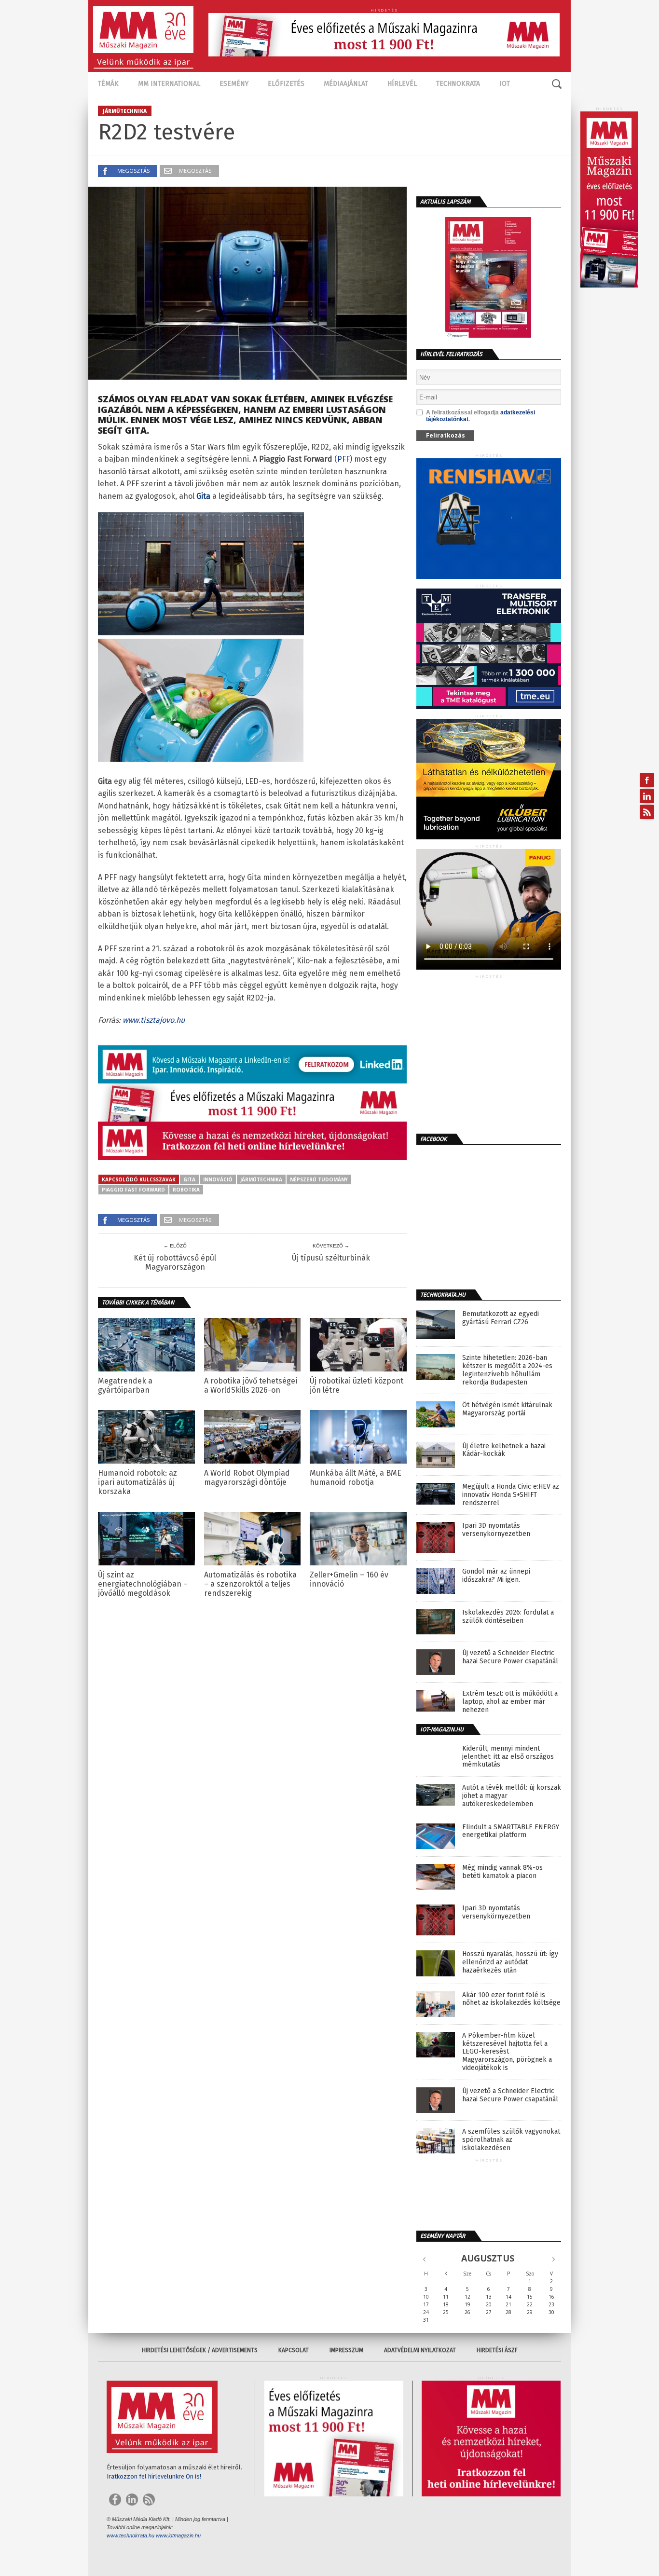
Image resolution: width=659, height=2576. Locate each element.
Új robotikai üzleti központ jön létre (357, 1385)
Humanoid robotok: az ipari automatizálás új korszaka (137, 1482)
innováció (218, 1179)
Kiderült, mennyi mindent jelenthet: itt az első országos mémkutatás (508, 1757)
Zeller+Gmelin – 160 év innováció (349, 1579)
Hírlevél (402, 84)
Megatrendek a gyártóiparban (125, 1385)
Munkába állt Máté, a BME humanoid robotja (356, 1478)
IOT (505, 84)
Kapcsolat (294, 2350)
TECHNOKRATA (458, 84)
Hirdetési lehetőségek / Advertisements (200, 2350)
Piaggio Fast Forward (133, 1190)
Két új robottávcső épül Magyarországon (175, 1262)
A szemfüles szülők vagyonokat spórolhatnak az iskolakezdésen (511, 2140)
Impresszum (346, 2350)
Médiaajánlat (346, 84)
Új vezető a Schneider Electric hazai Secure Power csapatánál (510, 1657)
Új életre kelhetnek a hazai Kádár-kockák (504, 1450)
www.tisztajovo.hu (154, 1020)
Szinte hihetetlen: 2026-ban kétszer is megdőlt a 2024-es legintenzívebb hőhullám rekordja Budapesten (507, 1370)
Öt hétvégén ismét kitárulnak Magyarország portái (507, 1409)
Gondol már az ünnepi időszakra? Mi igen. (496, 1576)
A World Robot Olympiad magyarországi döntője (247, 1478)
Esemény (234, 84)
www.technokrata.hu (130, 2535)
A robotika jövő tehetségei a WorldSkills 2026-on (251, 1385)
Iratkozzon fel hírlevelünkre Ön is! (154, 2476)
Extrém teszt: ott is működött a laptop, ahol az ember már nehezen (510, 1702)
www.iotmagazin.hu (178, 2535)
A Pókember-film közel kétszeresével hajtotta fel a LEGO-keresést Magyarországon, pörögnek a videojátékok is (507, 2052)
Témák (108, 84)
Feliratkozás (446, 435)
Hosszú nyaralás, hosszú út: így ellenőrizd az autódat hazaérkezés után (510, 1962)
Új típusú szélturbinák (331, 1258)
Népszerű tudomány (319, 1179)
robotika (186, 1190)
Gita (189, 1179)
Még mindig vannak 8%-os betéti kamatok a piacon (502, 1872)
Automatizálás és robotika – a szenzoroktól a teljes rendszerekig (250, 1584)
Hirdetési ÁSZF (497, 2350)
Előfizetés (286, 84)
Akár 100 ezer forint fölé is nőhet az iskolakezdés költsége (511, 1999)
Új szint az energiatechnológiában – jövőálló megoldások (143, 1584)
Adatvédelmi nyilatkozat (420, 2350)
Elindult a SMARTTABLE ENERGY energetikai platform (511, 1831)
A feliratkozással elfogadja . (481, 416)
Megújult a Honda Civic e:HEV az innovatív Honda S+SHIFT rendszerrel (511, 1495)
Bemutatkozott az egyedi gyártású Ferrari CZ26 (501, 1318)
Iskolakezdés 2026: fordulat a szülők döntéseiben (508, 1617)
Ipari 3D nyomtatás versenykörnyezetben (496, 1530)
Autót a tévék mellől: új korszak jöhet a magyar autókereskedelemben (512, 1796)
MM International (169, 84)
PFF (343, 459)
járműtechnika (261, 1179)
